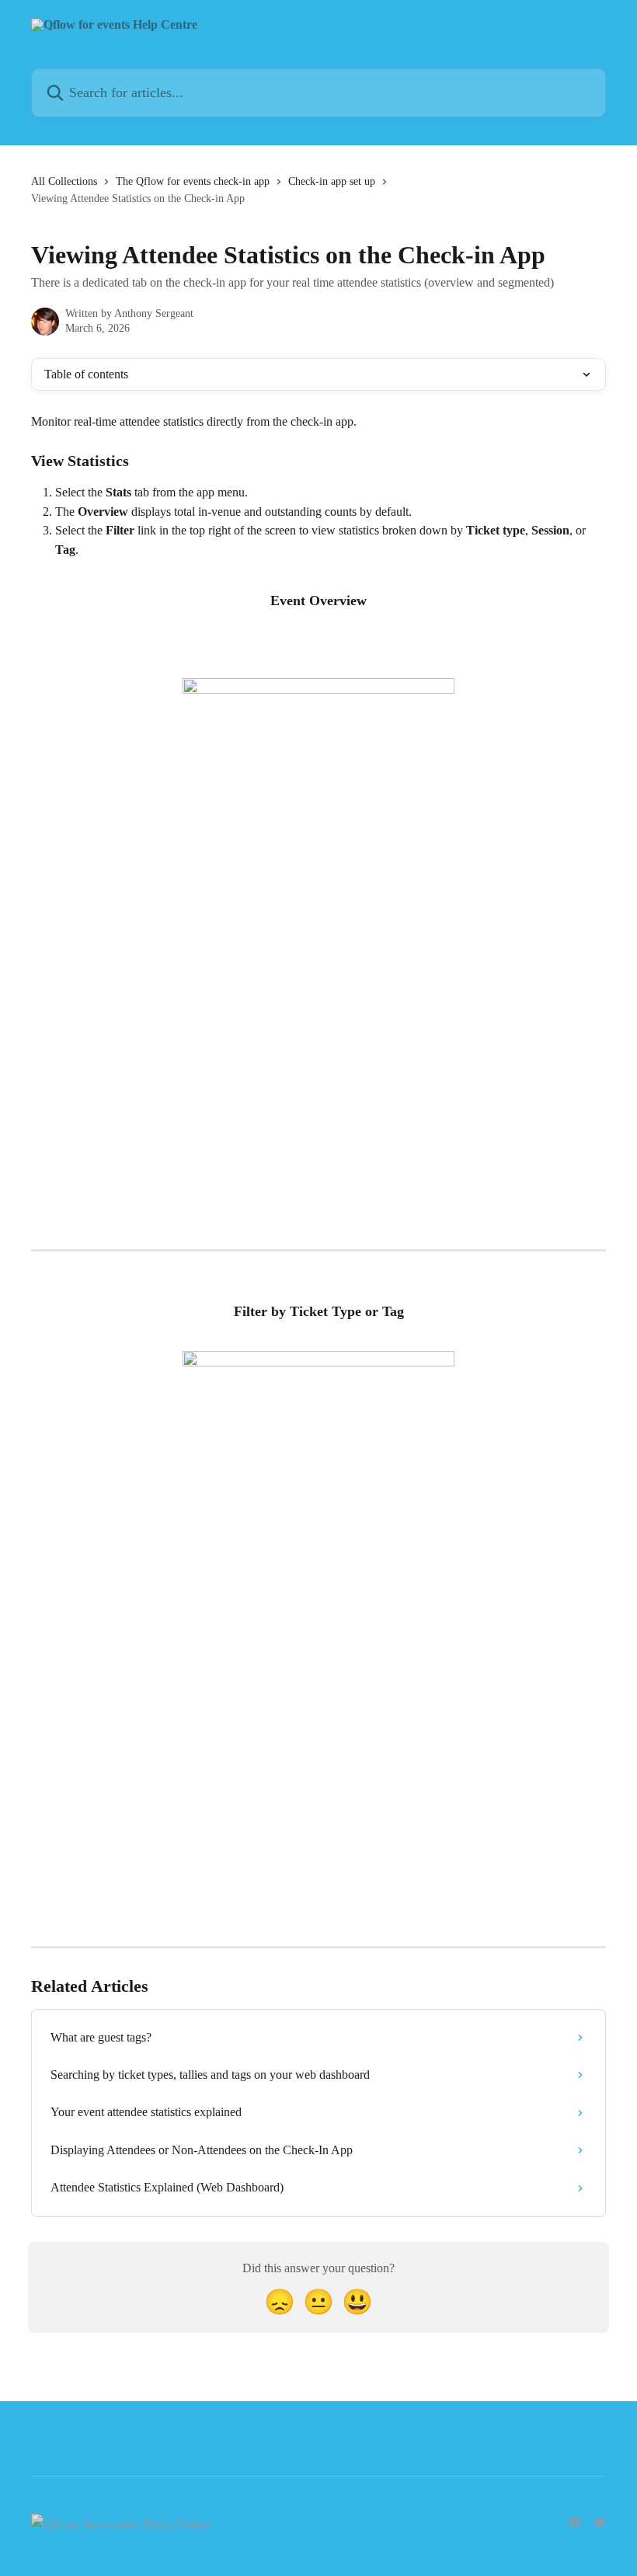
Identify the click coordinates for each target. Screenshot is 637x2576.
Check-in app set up (332, 181)
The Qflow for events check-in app (193, 181)
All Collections (64, 181)
